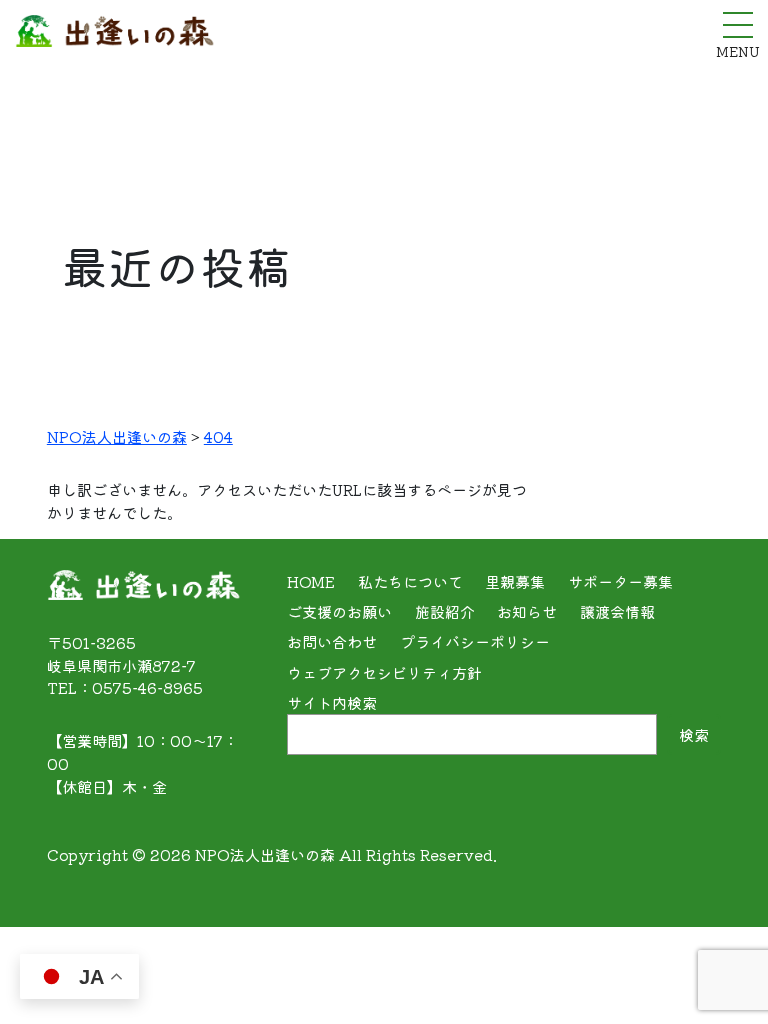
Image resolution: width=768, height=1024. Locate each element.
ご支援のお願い (339, 611)
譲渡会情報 (617, 611)
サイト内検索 (332, 702)
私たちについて (410, 581)
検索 (694, 734)
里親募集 (515, 581)
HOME (311, 581)
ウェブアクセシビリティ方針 (384, 672)
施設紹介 (445, 611)
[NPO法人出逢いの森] (115, 35)
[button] (721, 982)
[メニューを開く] (738, 25)
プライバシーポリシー (475, 641)
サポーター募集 (620, 581)
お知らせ (527, 611)
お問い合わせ (332, 641)
